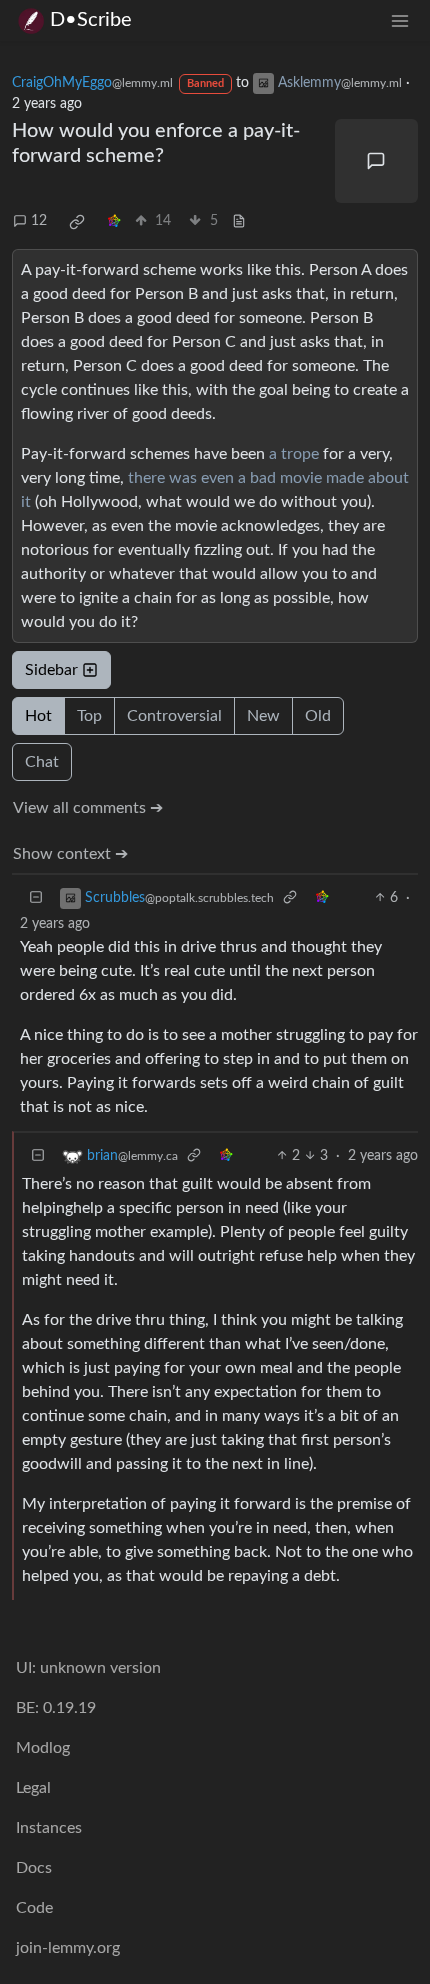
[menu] (400, 20)
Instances (49, 1828)
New (263, 716)
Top (89, 716)
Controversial (174, 716)
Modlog (43, 1748)
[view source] (239, 221)
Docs (34, 1868)
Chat (42, 762)
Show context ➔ (70, 854)
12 (39, 221)
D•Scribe (91, 20)
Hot (38, 716)
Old (318, 716)
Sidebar (51, 670)
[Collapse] (36, 898)
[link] (77, 222)
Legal (33, 1788)
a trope (294, 454)
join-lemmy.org (68, 1948)
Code (34, 1908)
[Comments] (377, 161)
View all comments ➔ (88, 808)
